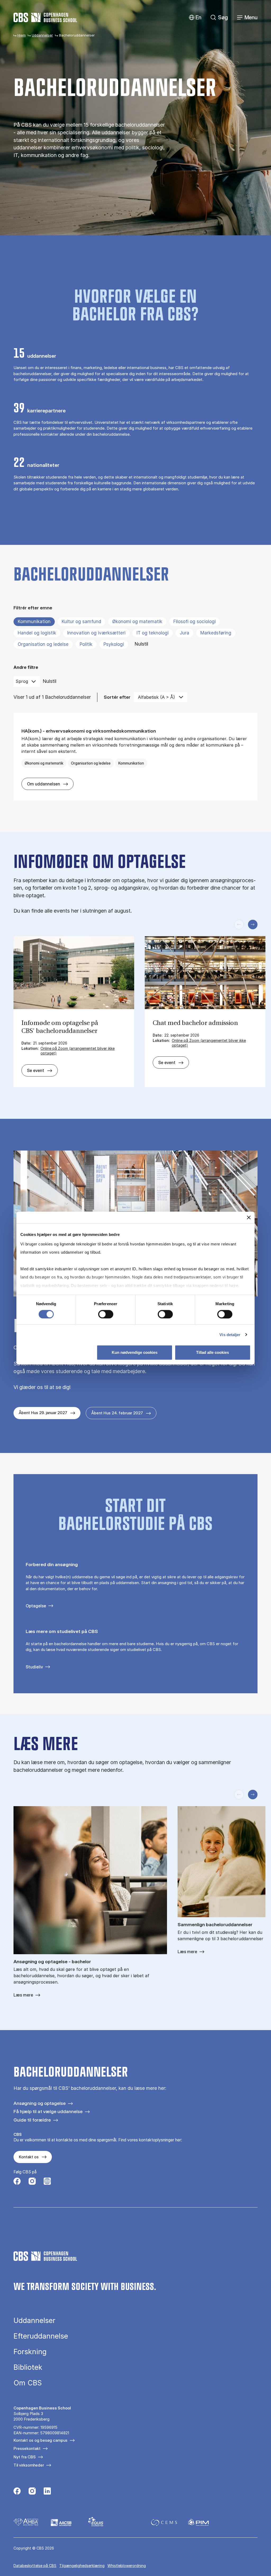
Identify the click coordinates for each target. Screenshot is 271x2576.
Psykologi (114, 644)
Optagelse (36, 1606)
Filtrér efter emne (33, 608)
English (194, 18)
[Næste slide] (253, 924)
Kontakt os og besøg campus (40, 2440)
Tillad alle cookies (213, 1352)
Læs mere (23, 1995)
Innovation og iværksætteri (96, 633)
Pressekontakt (27, 2448)
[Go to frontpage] (45, 17)
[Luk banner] (249, 1217)
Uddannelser (42, 35)
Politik (86, 644)
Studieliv (34, 1667)
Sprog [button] (22, 681)
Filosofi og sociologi (195, 622)
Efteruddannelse (41, 2336)
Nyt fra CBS (25, 2457)
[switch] (106, 1314)
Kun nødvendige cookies (135, 1352)
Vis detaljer (230, 1335)
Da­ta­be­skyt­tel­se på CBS (35, 2566)
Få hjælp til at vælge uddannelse (48, 2111)
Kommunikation (34, 622)
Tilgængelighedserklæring (82, 2566)
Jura (184, 633)
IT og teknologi (153, 633)
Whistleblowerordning (127, 2566)
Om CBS (28, 2383)
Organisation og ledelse (43, 644)
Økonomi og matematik (137, 622)
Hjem (22, 35)
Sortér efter (117, 697)
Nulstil (141, 644)
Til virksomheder (29, 2465)
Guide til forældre (32, 2120)
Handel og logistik (37, 633)
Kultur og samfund (81, 622)
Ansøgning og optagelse (40, 2103)
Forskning (30, 2352)
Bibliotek (28, 2367)
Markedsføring (216, 633)
